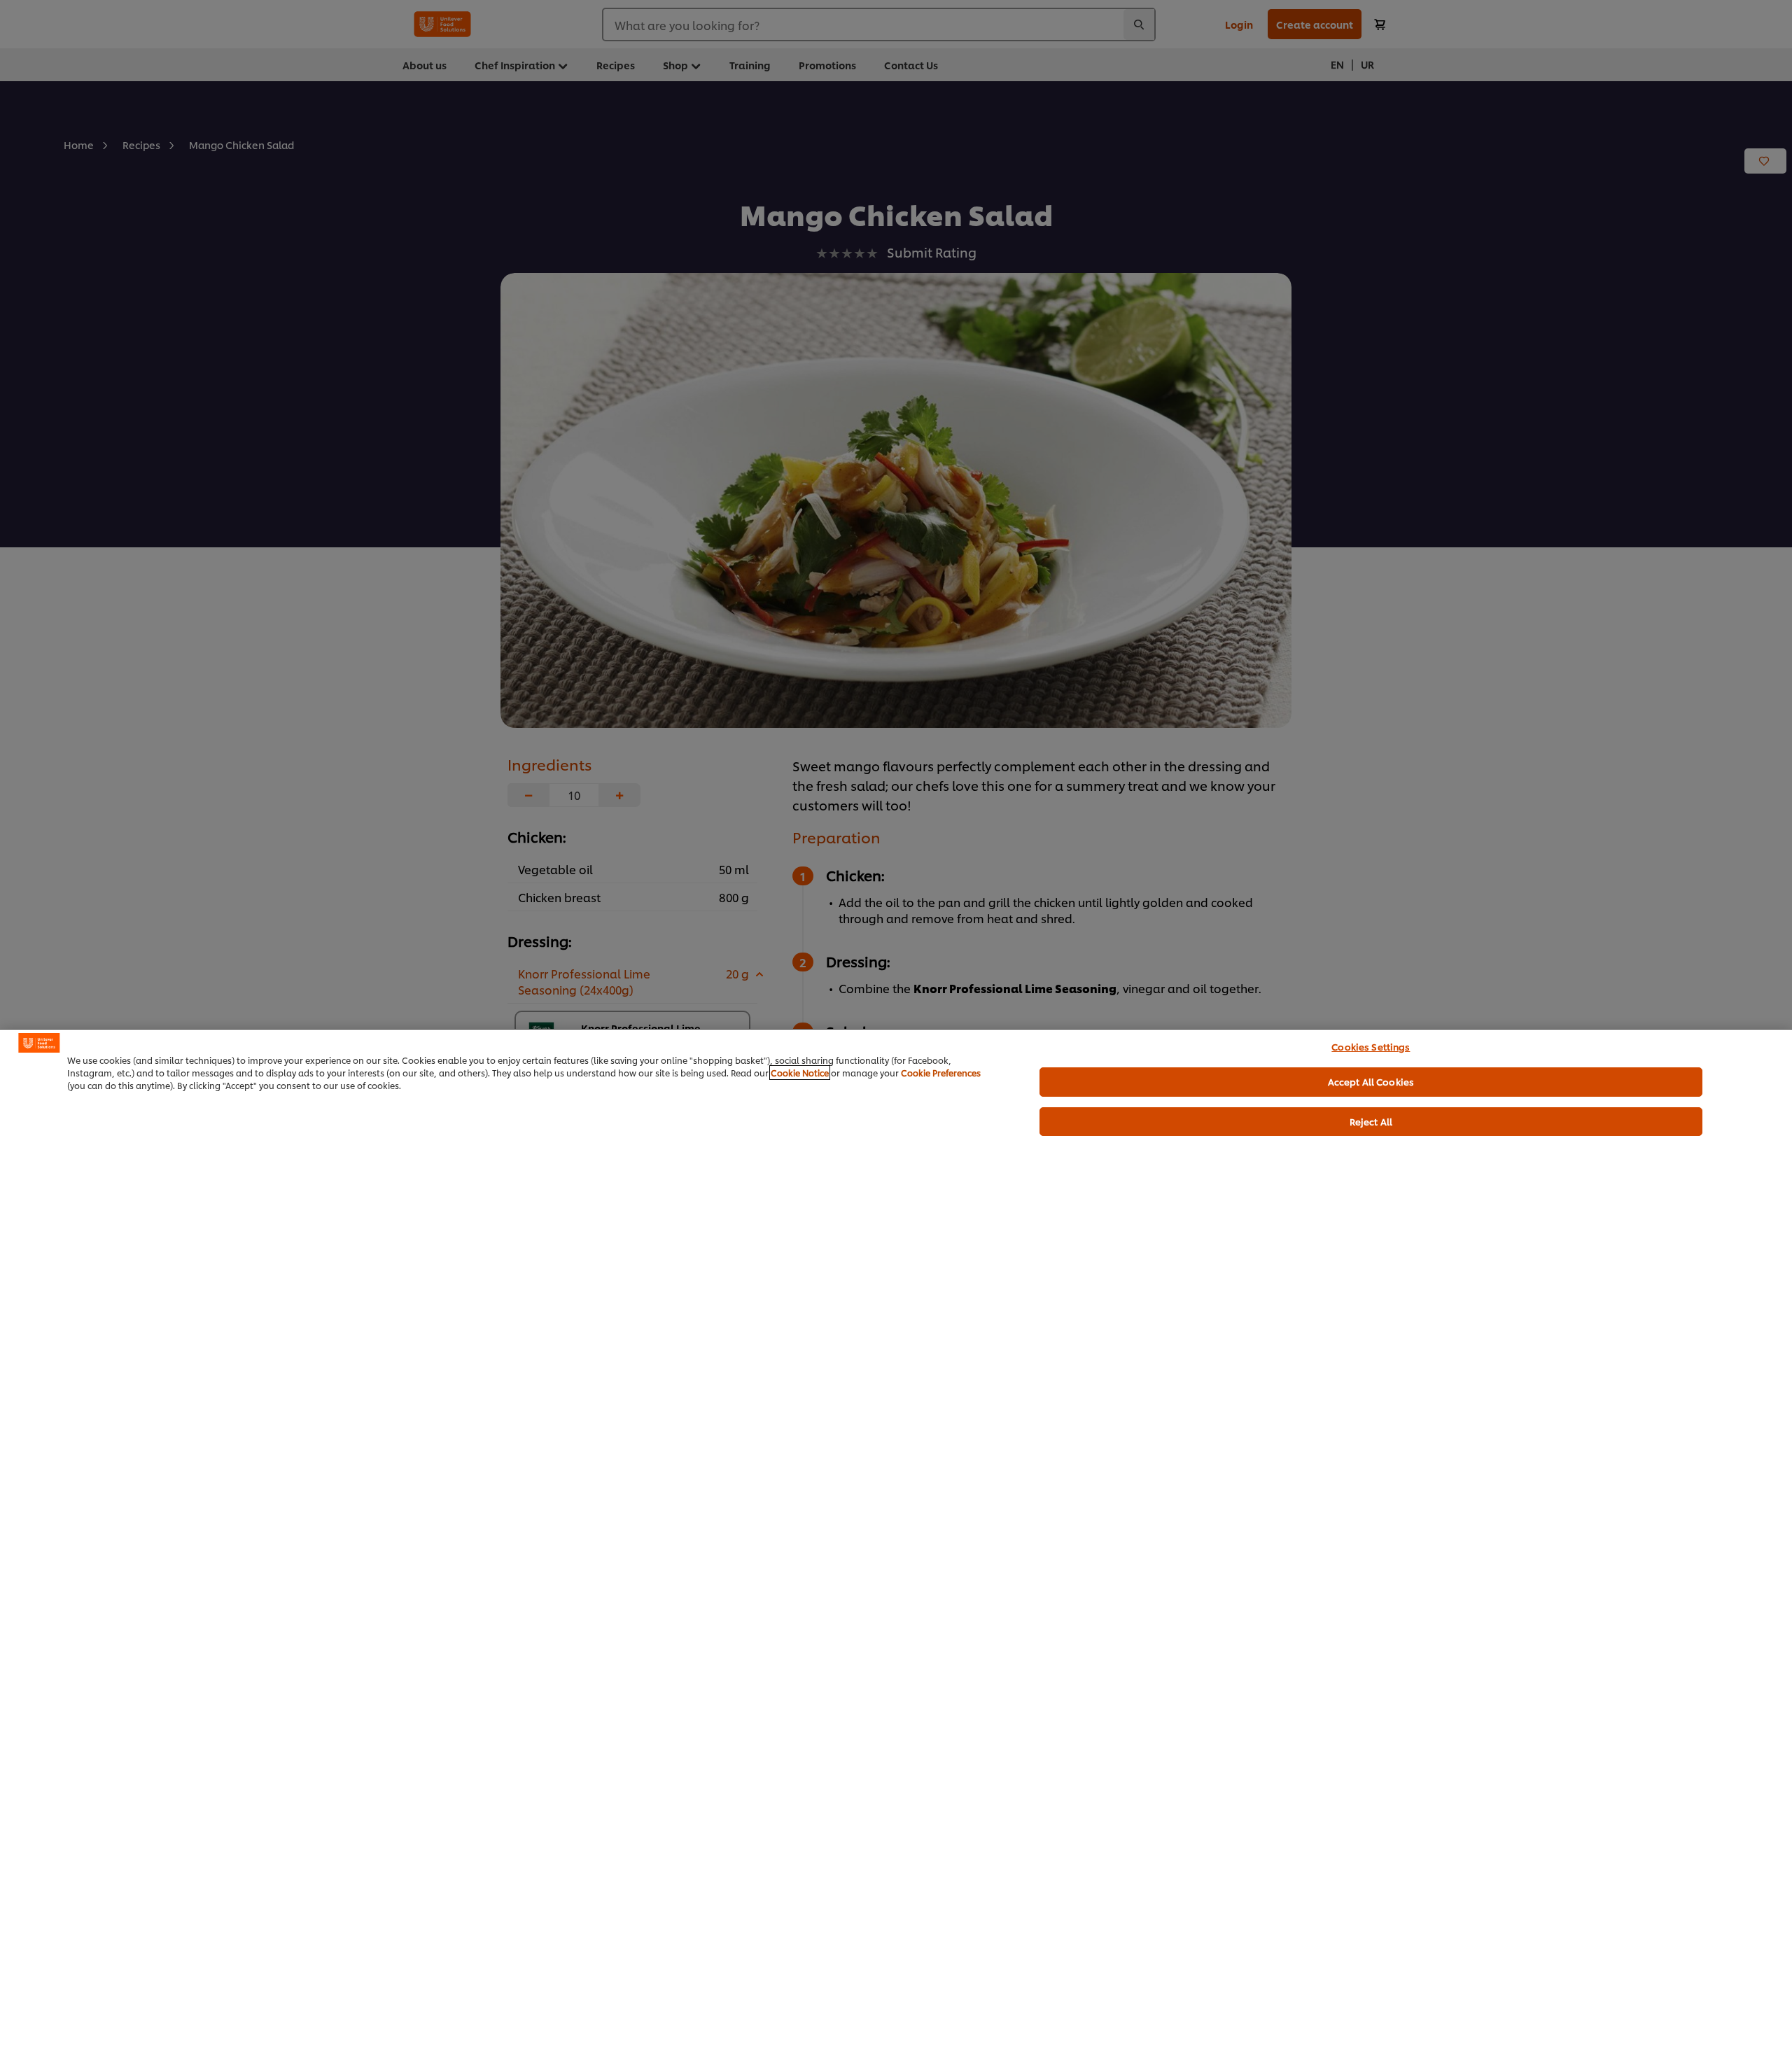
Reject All (1371, 1121)
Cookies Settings (1371, 1046)
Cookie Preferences (941, 1073)
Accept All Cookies (1371, 1081)
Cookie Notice (800, 1073)
